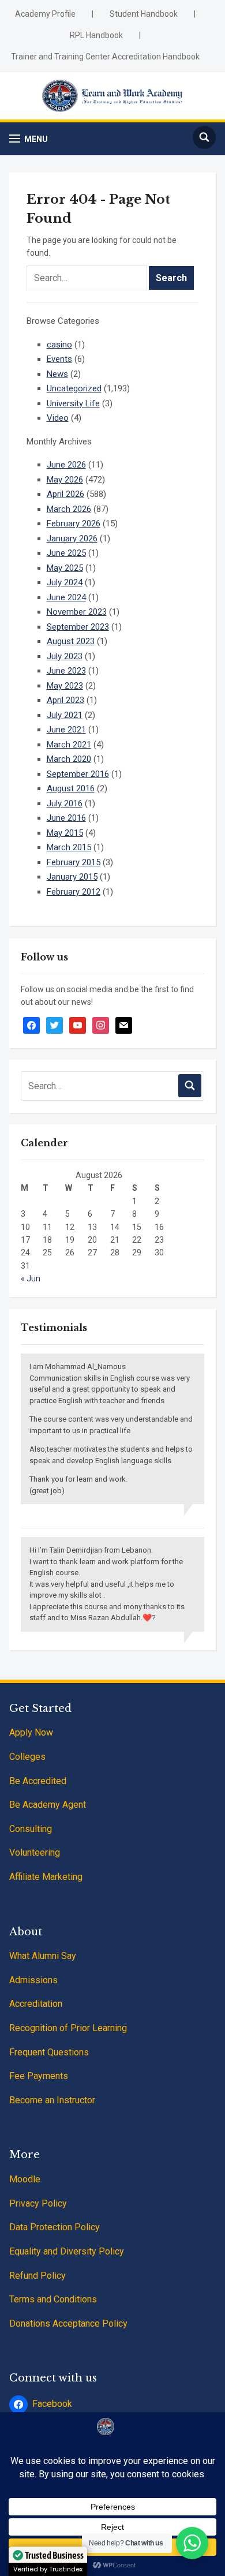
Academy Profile (45, 14)
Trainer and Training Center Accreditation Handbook (105, 57)
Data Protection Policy (55, 2227)
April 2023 (65, 700)
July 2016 (65, 803)
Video (58, 418)
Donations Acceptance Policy (68, 2323)
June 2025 (66, 553)
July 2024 (65, 582)
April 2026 (65, 494)
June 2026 (66, 465)
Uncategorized (74, 388)
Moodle (25, 2179)
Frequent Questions (49, 2052)
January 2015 (72, 877)
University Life (73, 403)
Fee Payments (39, 2076)
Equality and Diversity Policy (67, 2251)
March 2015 (69, 847)
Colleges (27, 1757)
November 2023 (77, 612)
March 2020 (69, 759)
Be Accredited (38, 1781)
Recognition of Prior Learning (68, 2028)
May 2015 (65, 833)
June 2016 (66, 818)
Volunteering (35, 1852)
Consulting (31, 1829)
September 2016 (78, 774)
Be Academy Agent (48, 1805)
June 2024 (66, 597)
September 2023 (78, 627)
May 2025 (65, 568)
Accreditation (36, 2004)
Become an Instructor (52, 2100)
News (57, 374)
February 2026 (74, 524)
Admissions (33, 1980)
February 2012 (74, 892)
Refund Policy (37, 2276)
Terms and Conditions (53, 2299)
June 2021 (66, 730)
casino (59, 345)
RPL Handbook (96, 35)
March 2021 (69, 745)
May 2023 (65, 686)
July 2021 (65, 715)
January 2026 (72, 539)
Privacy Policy (38, 2203)
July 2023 (65, 656)
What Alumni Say (43, 1956)
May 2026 (65, 480)
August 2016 (71, 788)
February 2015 (74, 862)
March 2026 (69, 509)
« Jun (31, 1278)
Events (59, 359)
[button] (29, 139)
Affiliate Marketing (46, 1877)
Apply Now (31, 1732)
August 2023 (71, 641)
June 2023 (66, 671)
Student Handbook (144, 14)
